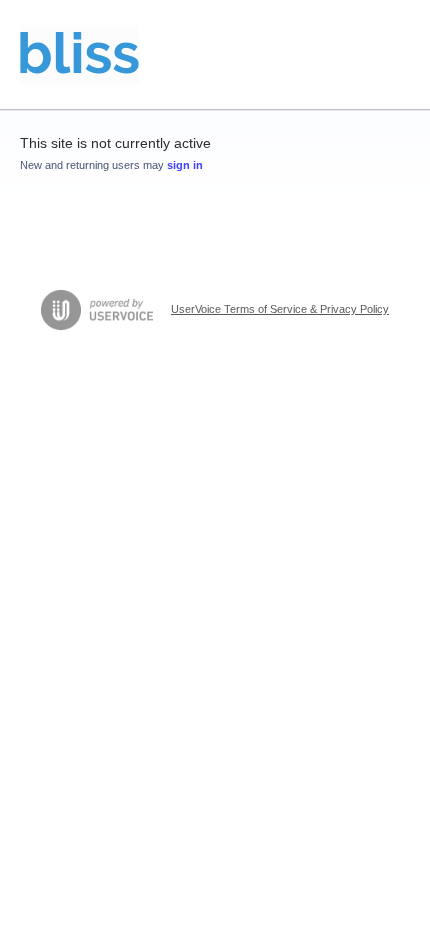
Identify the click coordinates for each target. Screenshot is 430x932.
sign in (185, 165)
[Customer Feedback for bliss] (79, 55)
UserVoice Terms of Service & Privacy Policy (280, 309)
